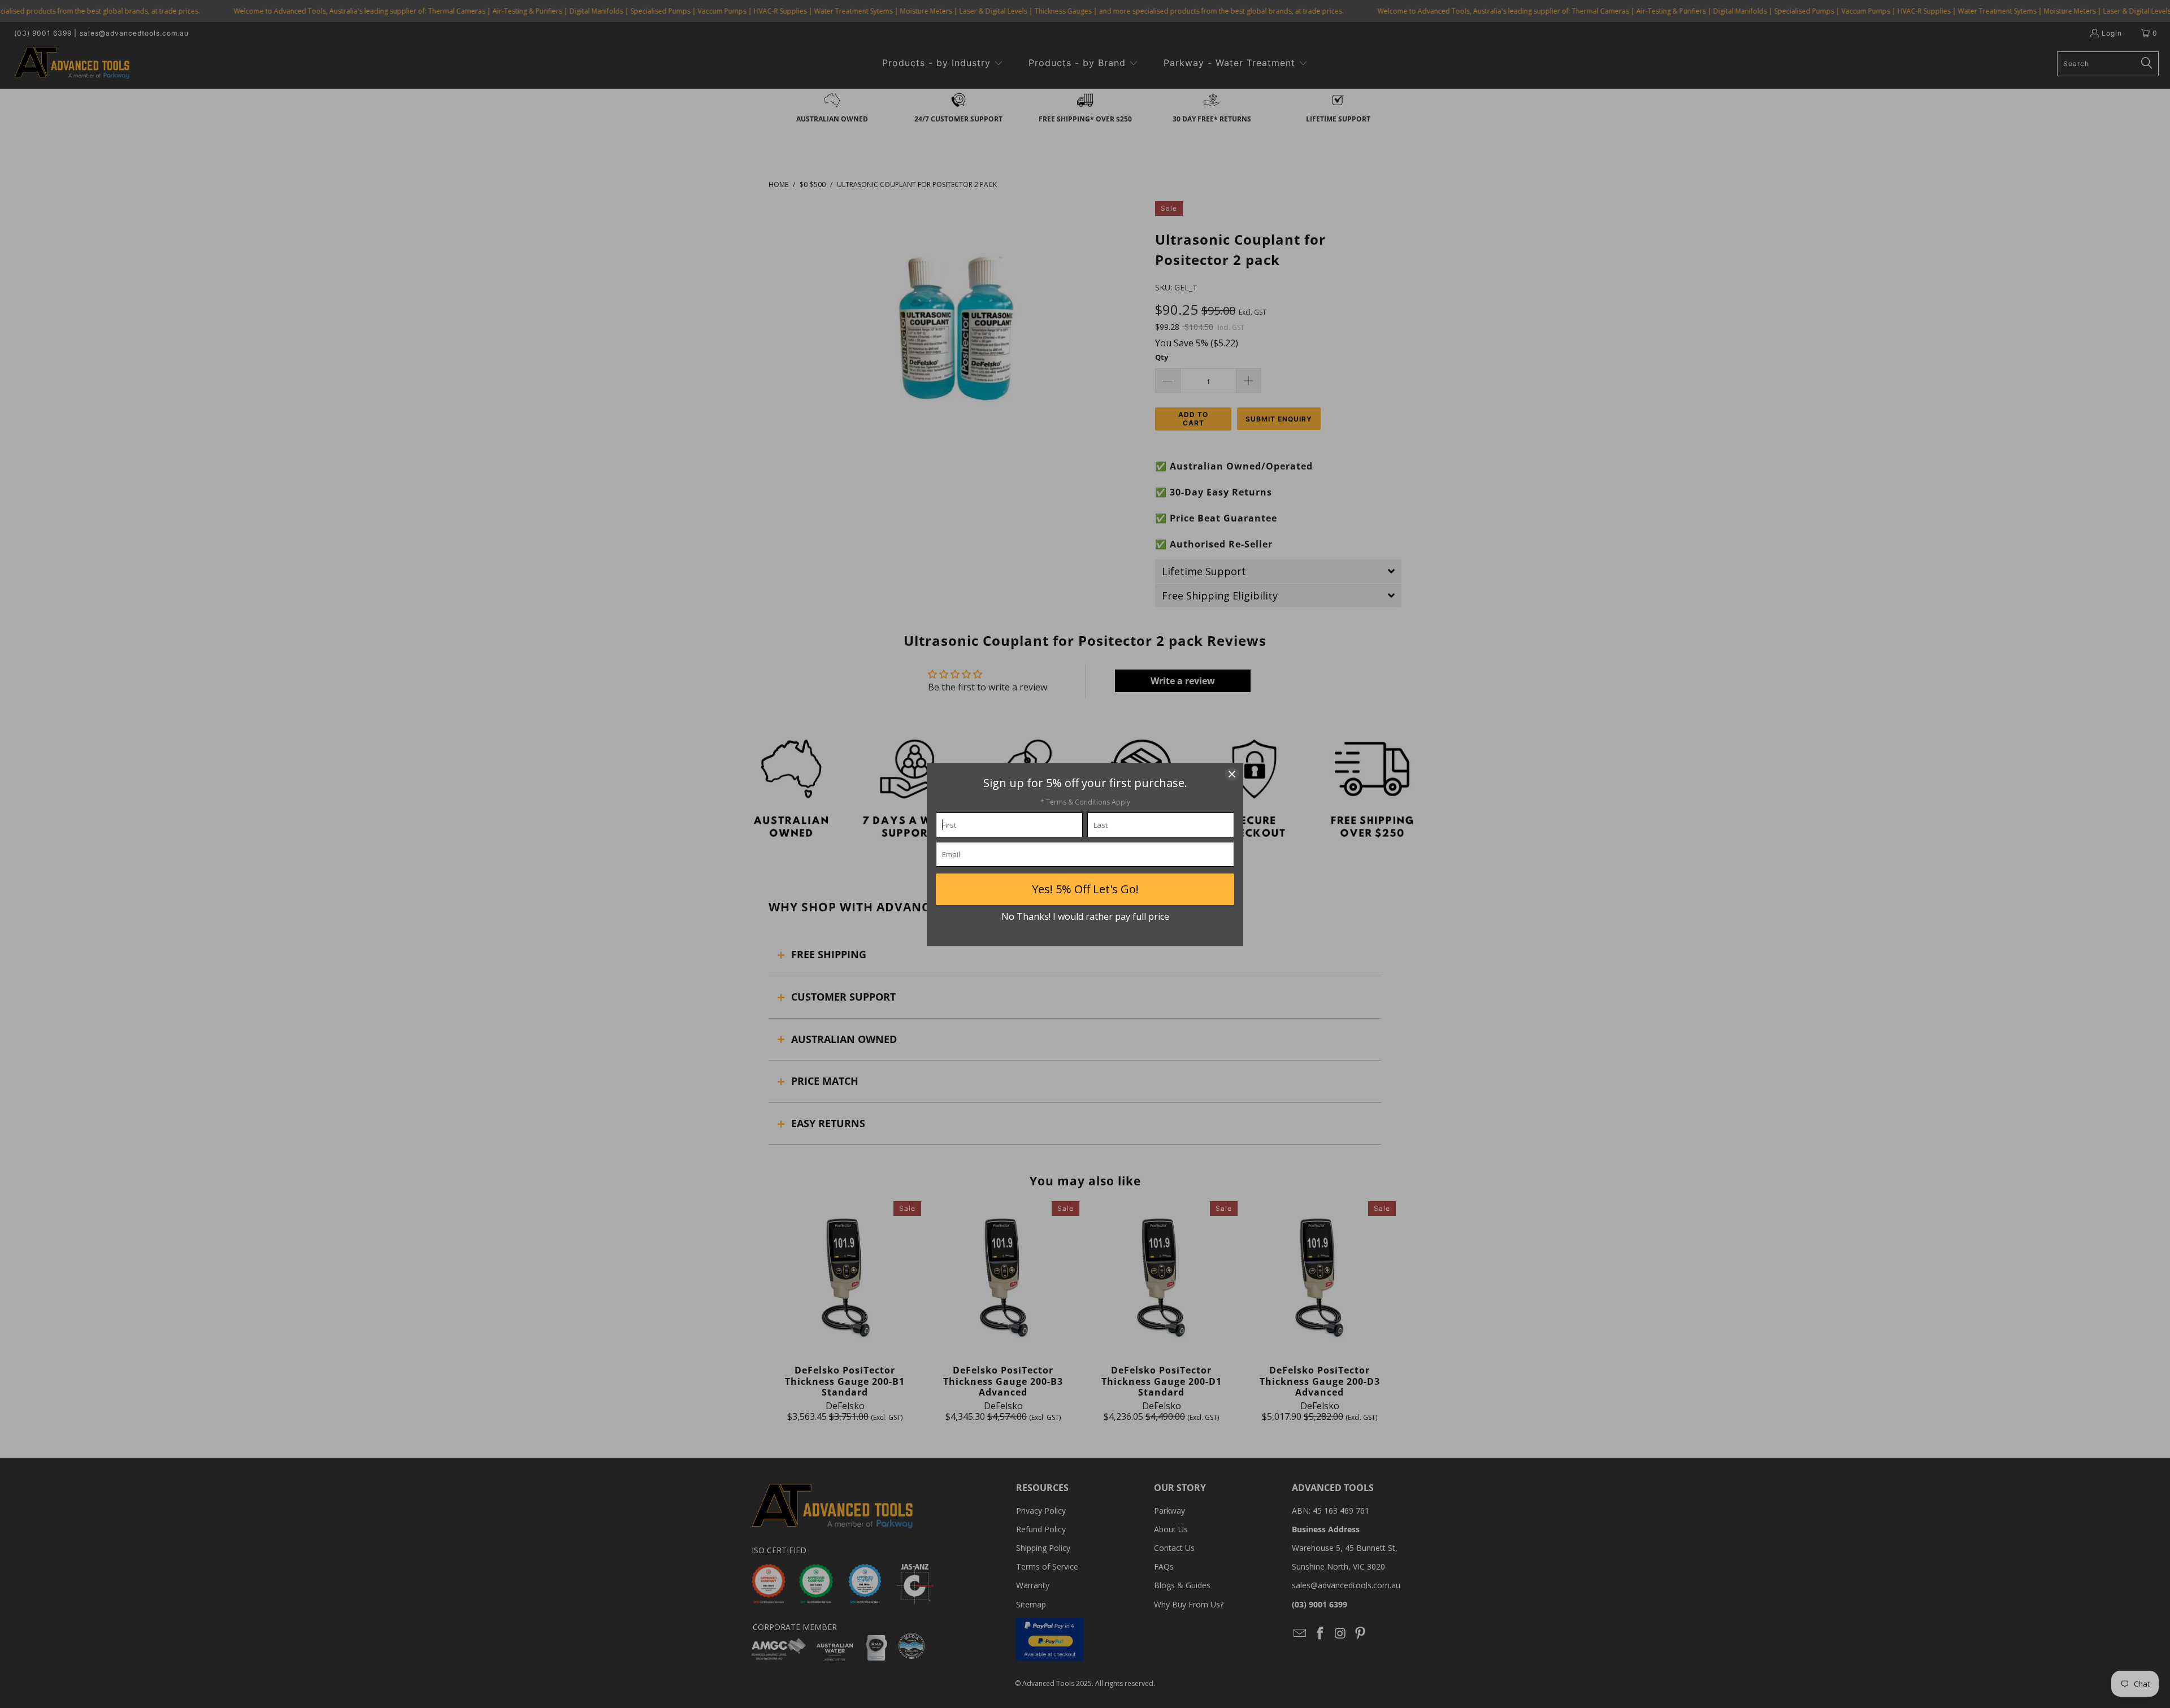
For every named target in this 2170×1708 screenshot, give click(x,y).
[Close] (1232, 774)
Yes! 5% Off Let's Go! (1085, 889)
